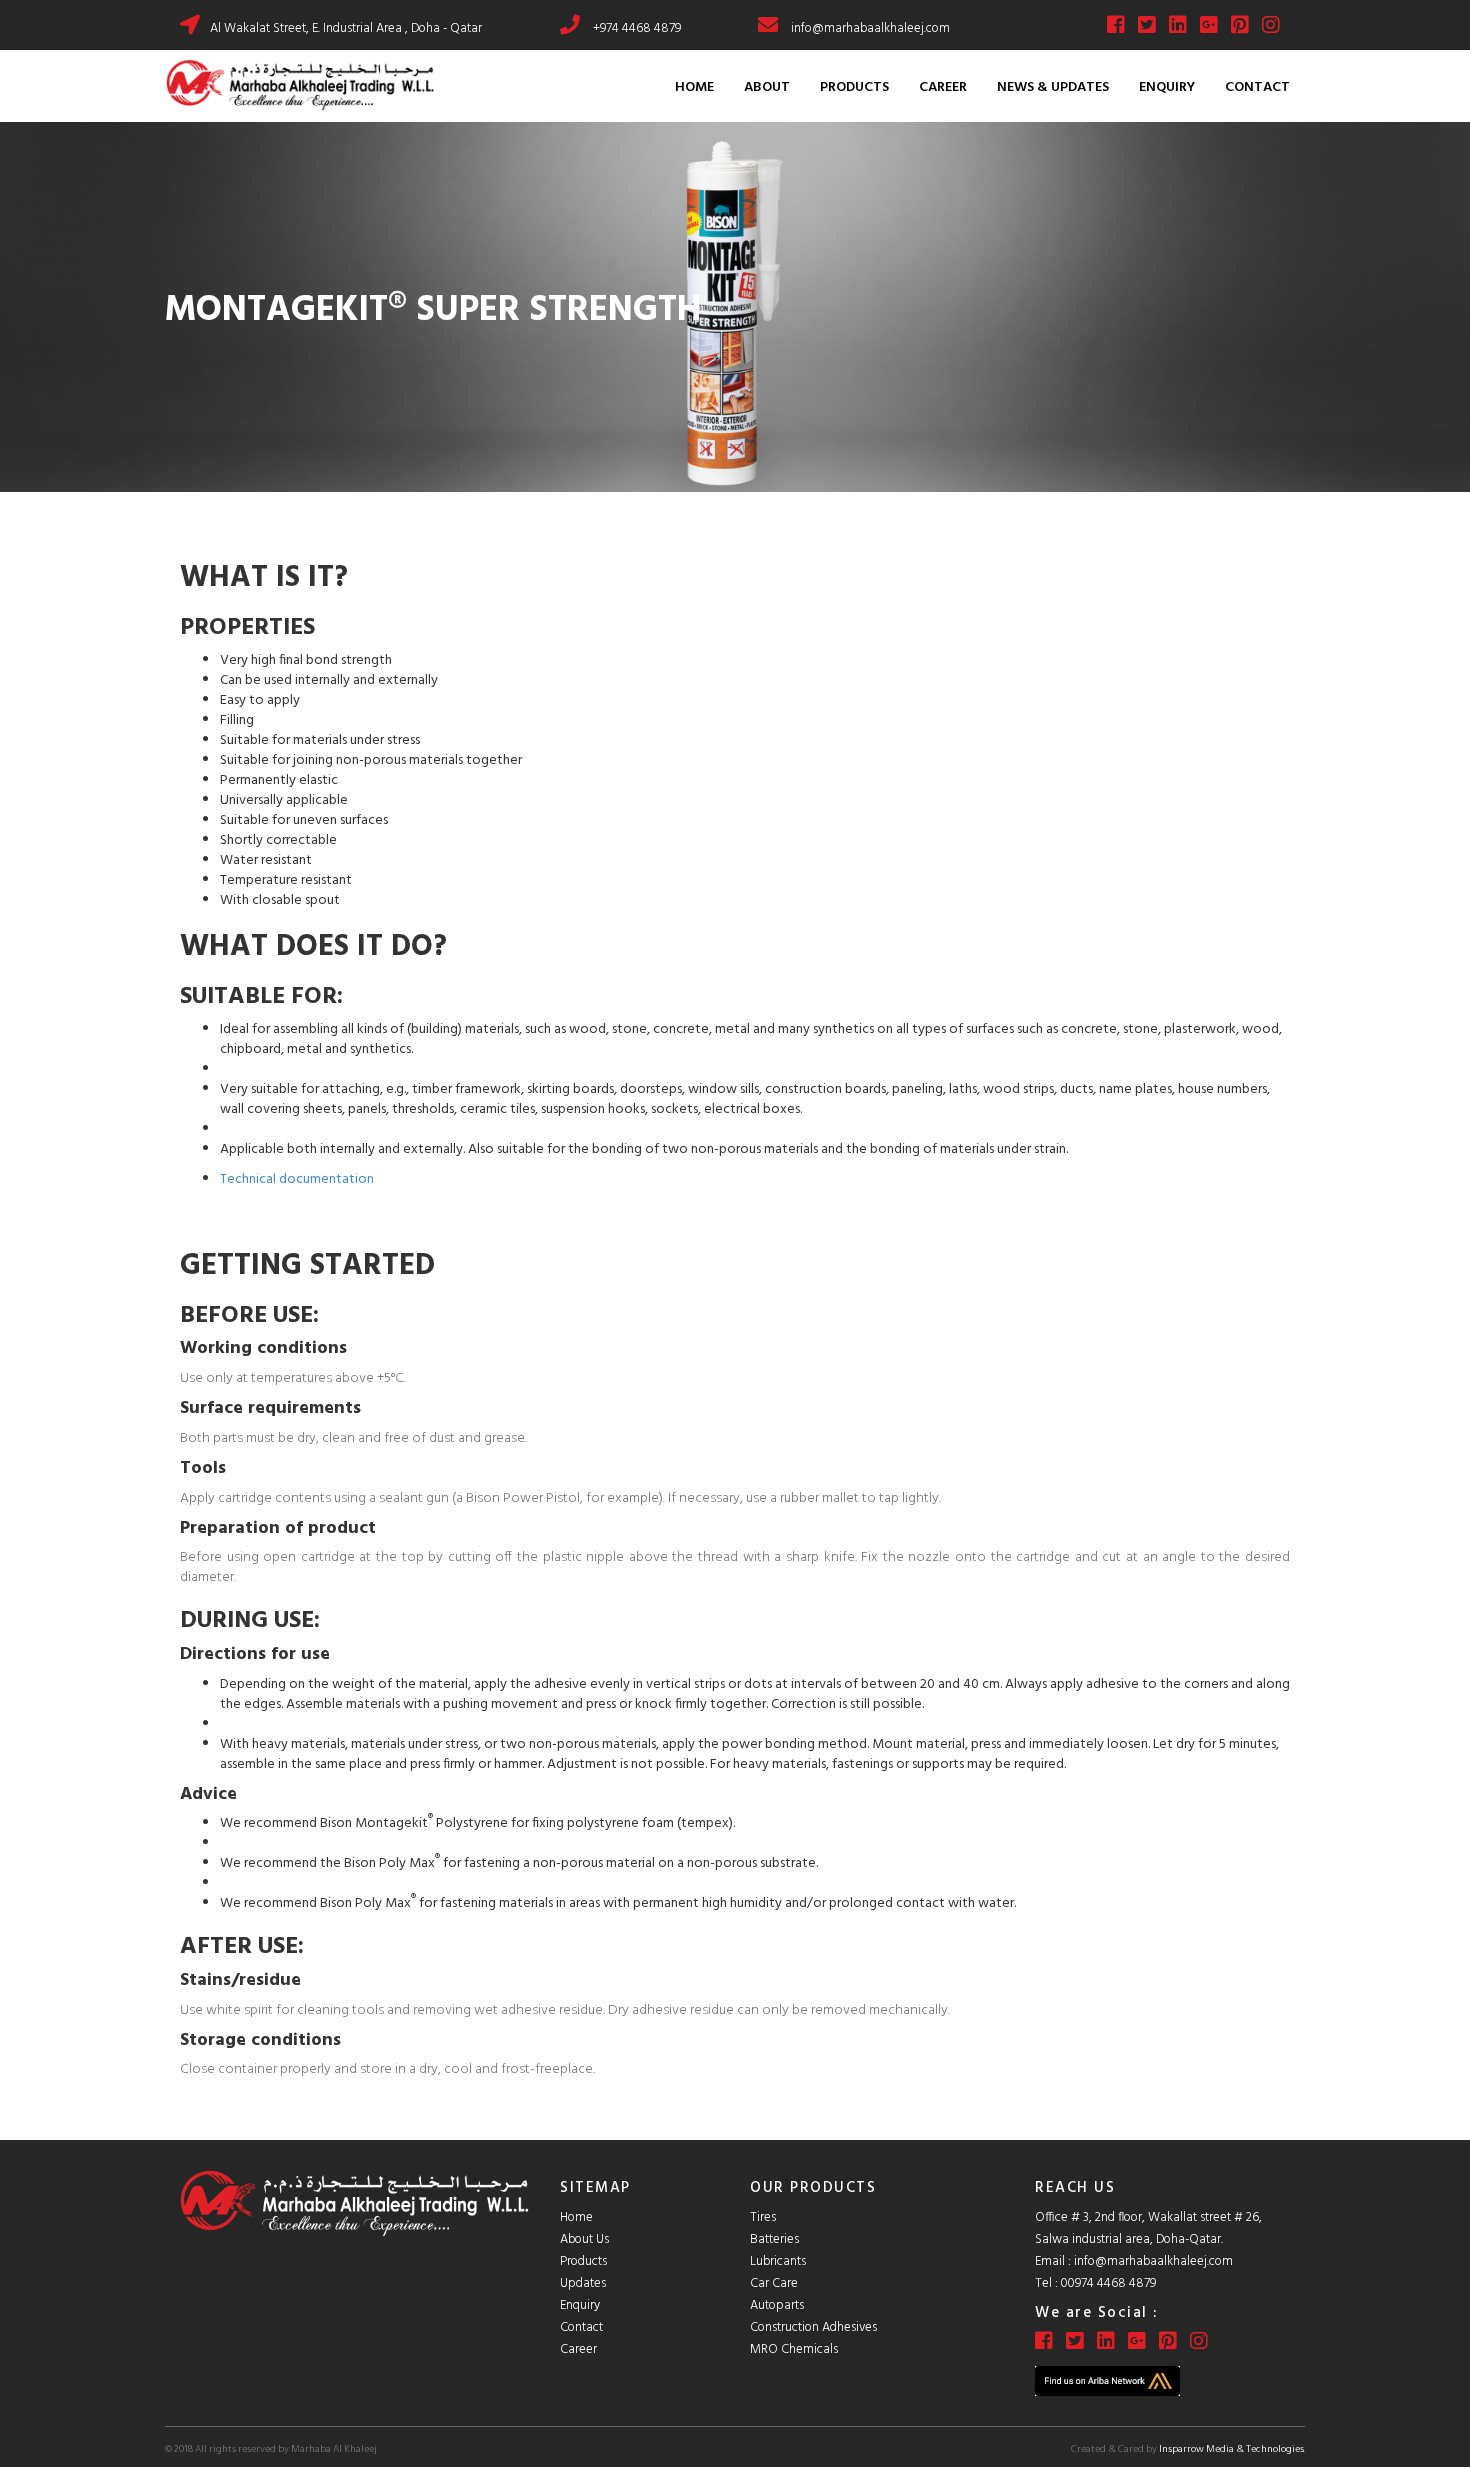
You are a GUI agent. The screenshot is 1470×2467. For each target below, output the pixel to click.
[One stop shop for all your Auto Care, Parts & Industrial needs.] (300, 86)
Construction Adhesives (813, 2327)
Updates (583, 2283)
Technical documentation (297, 1179)
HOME (694, 87)
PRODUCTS (854, 87)
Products (583, 2261)
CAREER (943, 87)
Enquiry (580, 2305)
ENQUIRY (1167, 87)
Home (576, 2217)
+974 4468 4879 (637, 28)
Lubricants (778, 2261)
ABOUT (767, 87)
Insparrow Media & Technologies (1231, 2449)
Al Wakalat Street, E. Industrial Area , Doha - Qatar (346, 28)
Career (578, 2349)
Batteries (774, 2239)
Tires (763, 2217)
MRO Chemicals (794, 2349)
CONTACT (1257, 87)
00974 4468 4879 (1108, 2283)
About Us (584, 2239)
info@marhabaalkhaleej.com (870, 28)
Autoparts (777, 2305)
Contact (581, 2327)
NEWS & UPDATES (1053, 87)
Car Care (774, 2283)
